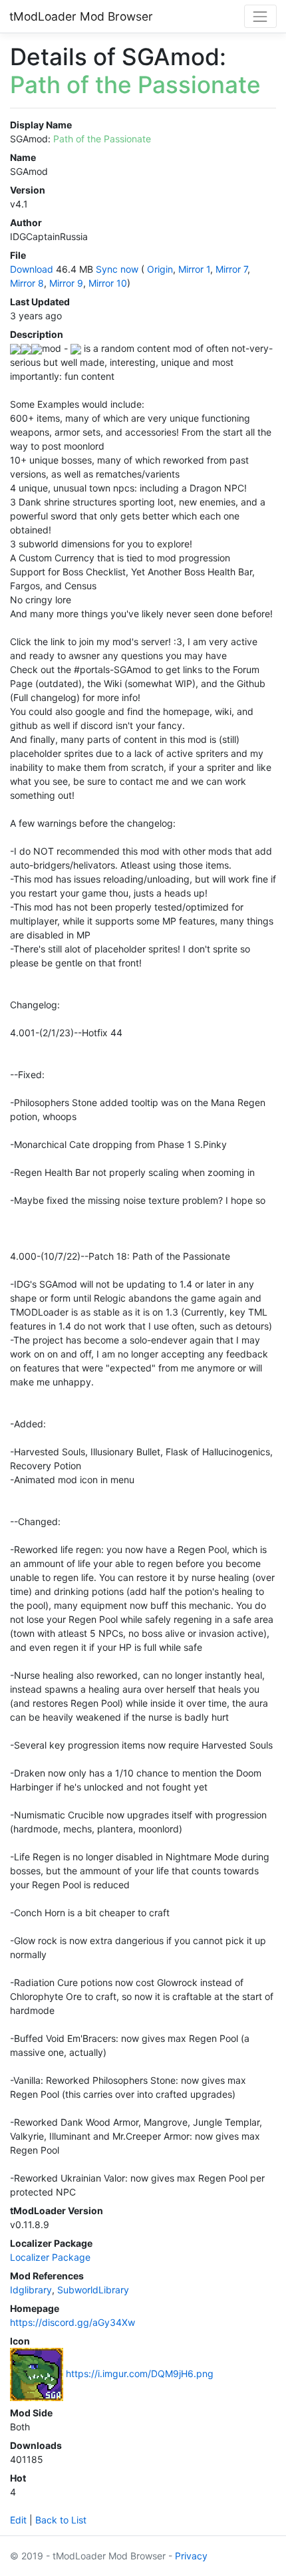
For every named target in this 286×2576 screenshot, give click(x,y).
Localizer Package (50, 2257)
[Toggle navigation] (260, 16)
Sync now (117, 269)
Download (32, 269)
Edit (18, 2520)
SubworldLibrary (93, 2290)
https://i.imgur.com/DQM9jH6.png (140, 2373)
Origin (160, 269)
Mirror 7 (231, 269)
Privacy (191, 2556)
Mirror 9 (66, 283)
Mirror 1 (194, 269)
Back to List (61, 2520)
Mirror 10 (108, 283)
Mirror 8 (27, 283)
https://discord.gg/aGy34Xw (72, 2322)
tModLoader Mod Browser (81, 16)
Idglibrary (31, 2290)
